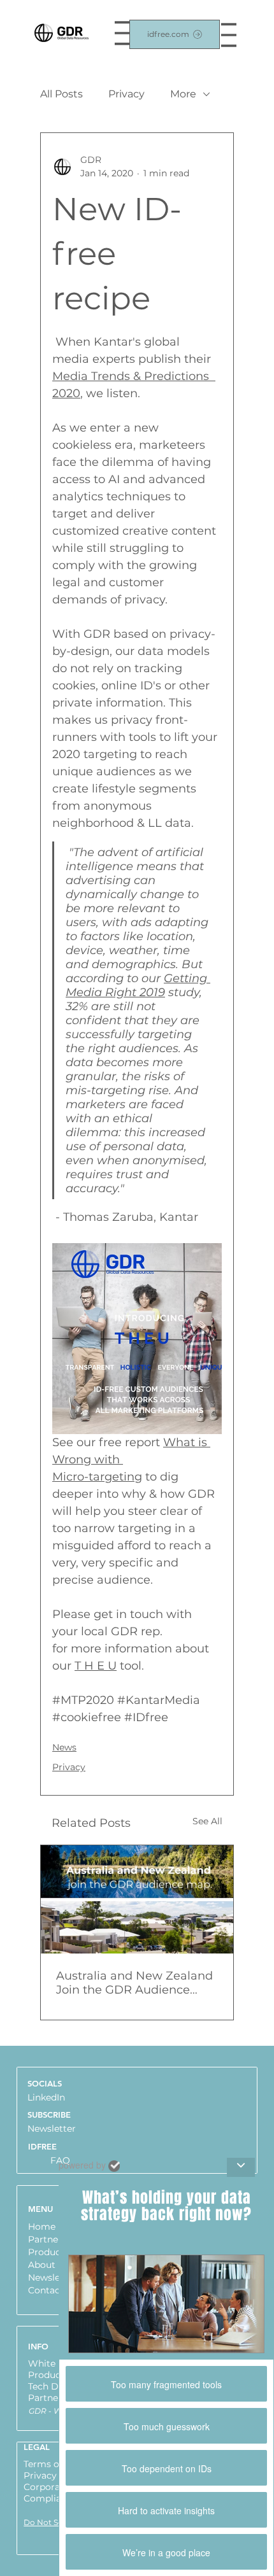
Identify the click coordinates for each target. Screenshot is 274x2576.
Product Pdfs (57, 2375)
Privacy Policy (55, 2475)
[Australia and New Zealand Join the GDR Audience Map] (137, 1899)
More (183, 94)
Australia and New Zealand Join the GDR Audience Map (134, 1983)
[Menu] (229, 35)
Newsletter (52, 2129)
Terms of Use (53, 2464)
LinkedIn (46, 2097)
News (64, 1747)
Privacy (126, 94)
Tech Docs (51, 2386)
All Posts (61, 94)
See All (207, 1821)
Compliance (50, 2498)
